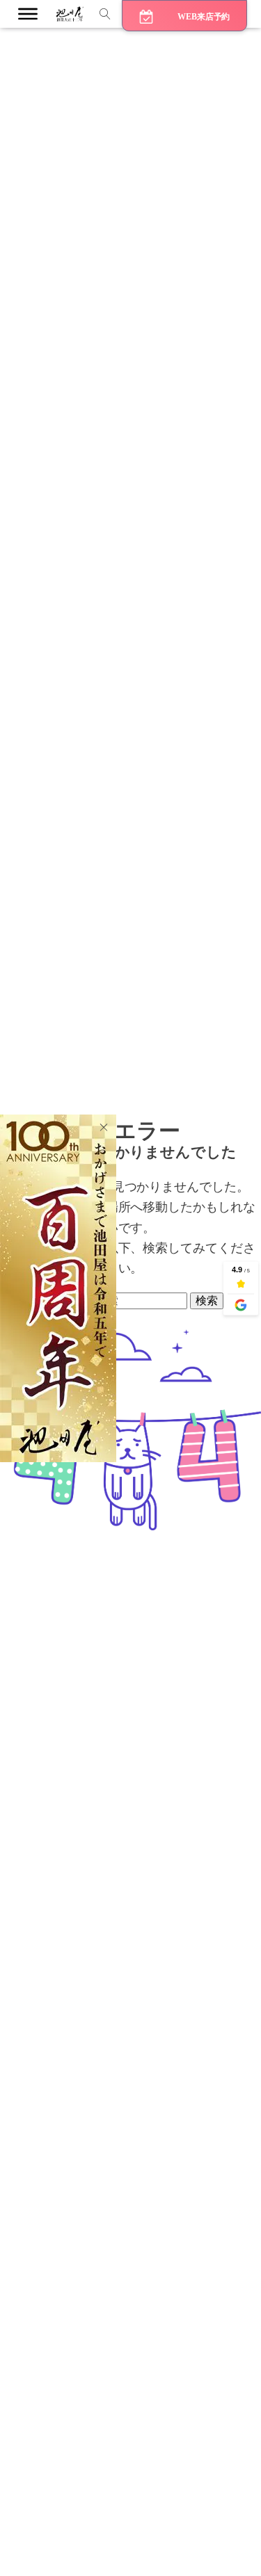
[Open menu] (28, 14)
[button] (184, 16)
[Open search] (105, 14)
